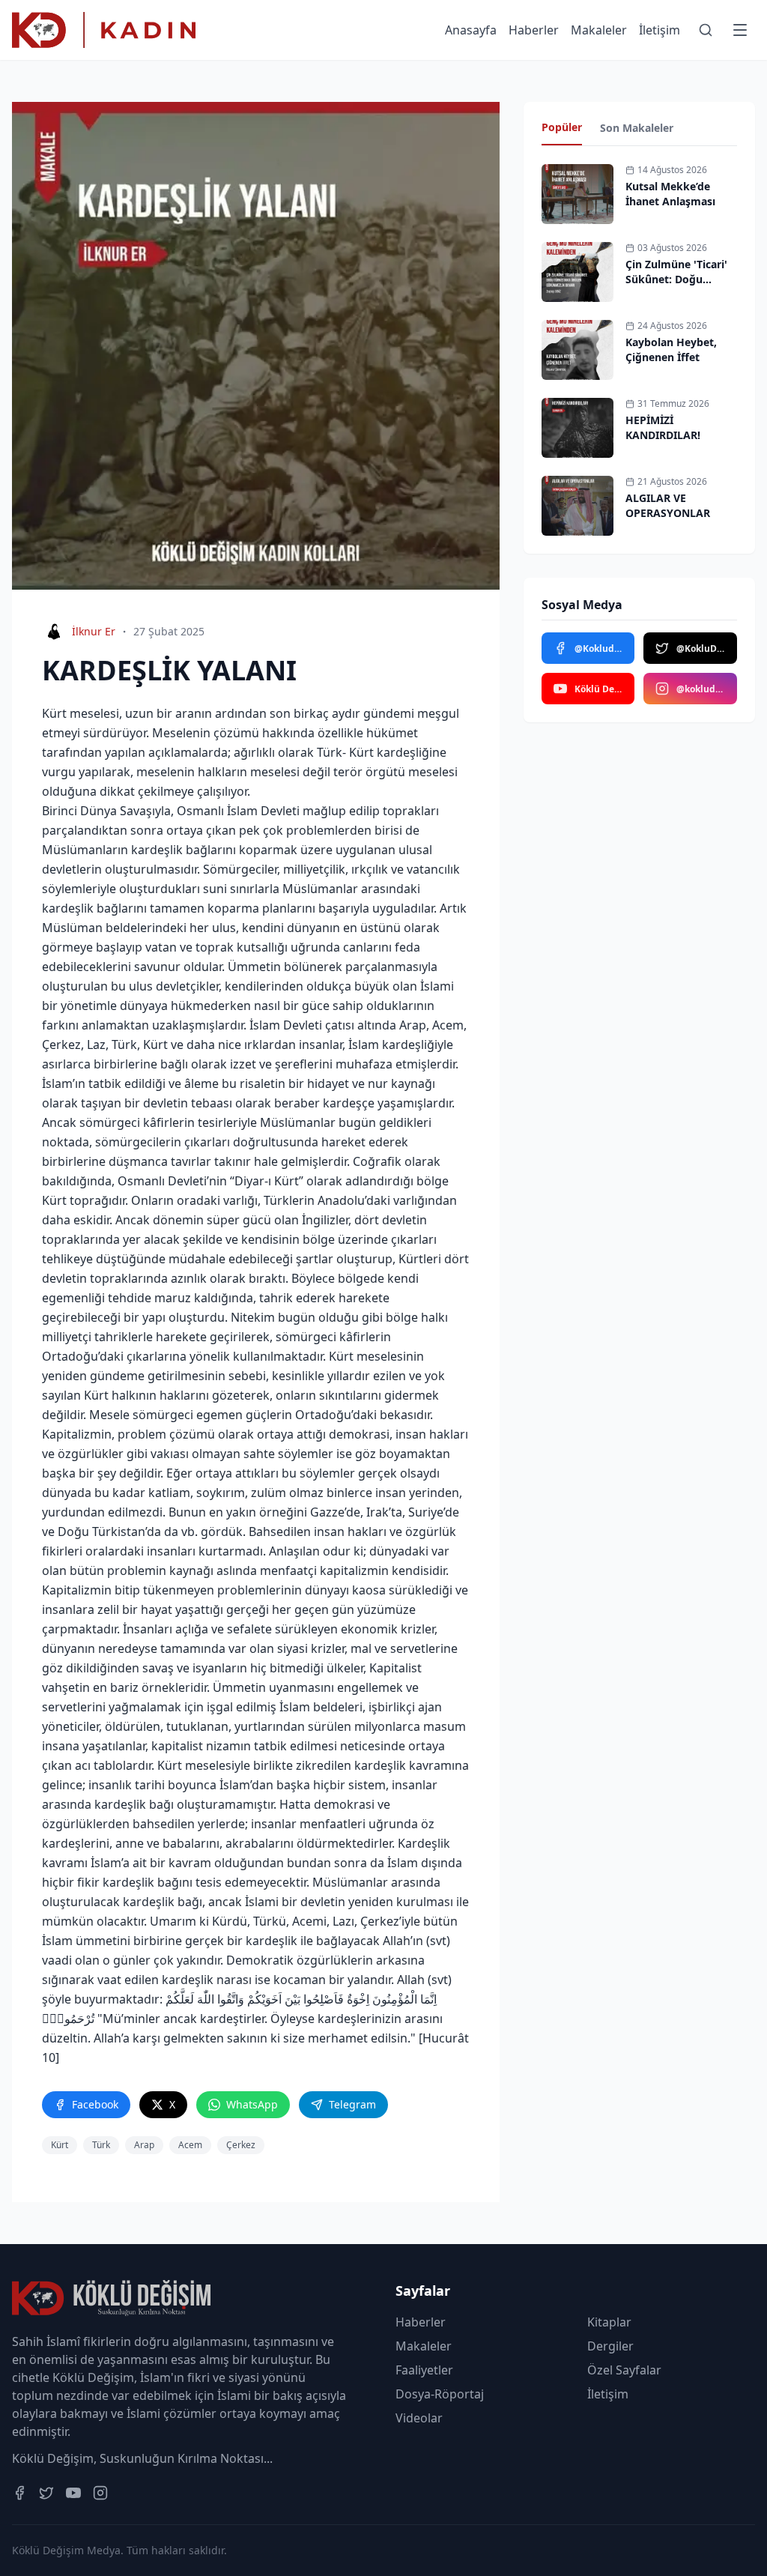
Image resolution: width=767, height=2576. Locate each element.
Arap (144, 2145)
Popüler (562, 127)
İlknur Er (94, 631)
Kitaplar (609, 2322)
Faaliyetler (424, 2370)
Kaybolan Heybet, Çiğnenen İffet (671, 350)
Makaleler (599, 30)
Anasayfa (471, 30)
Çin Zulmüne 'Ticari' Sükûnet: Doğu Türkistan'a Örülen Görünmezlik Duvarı (677, 287)
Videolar (419, 2418)
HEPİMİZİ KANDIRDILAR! (663, 427)
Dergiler (610, 2346)
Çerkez (241, 2145)
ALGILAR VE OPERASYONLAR (668, 505)
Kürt (60, 2145)
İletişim (660, 30)
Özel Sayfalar (624, 2370)
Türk (101, 2145)
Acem (190, 2145)
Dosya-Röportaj (440, 2394)
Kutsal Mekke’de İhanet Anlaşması (670, 194)
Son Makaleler (637, 128)
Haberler (534, 30)
